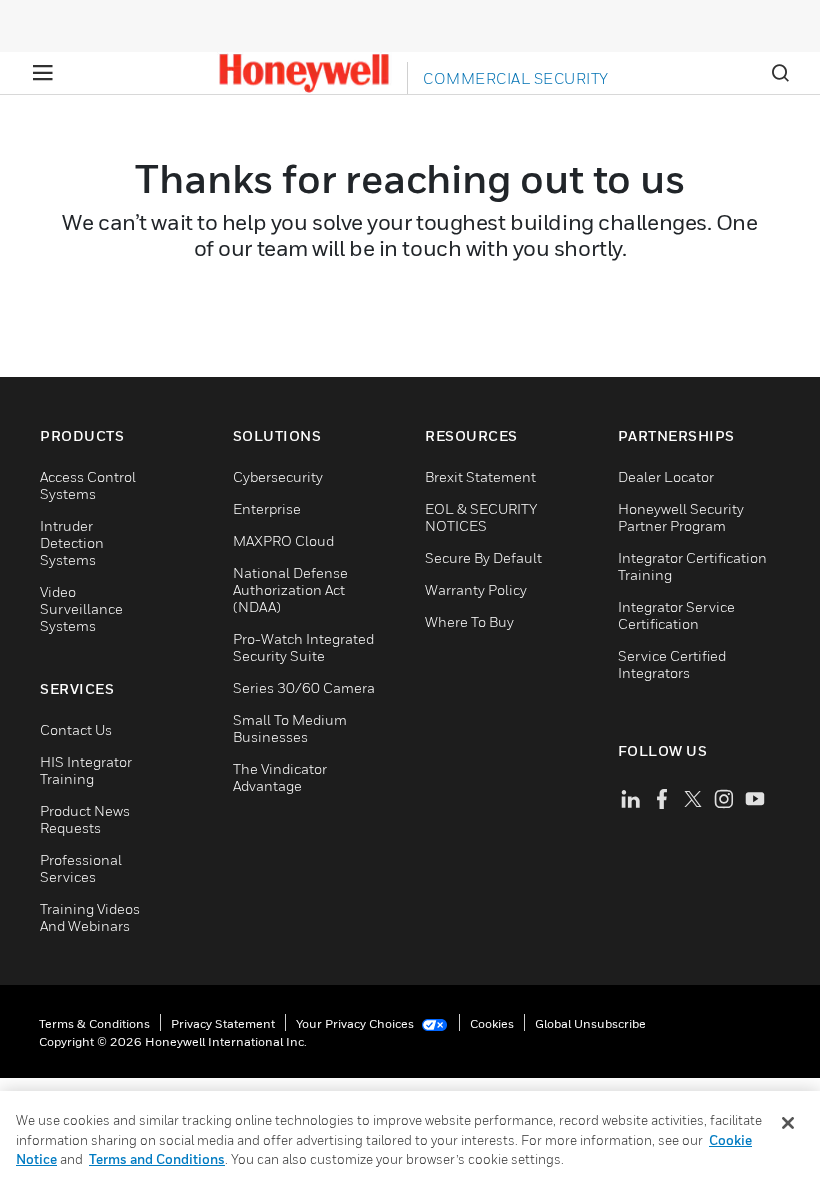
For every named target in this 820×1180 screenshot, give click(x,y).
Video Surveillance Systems (81, 608)
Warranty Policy (476, 589)
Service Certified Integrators (672, 664)
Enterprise (267, 508)
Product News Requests (85, 819)
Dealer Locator (666, 476)
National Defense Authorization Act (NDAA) (290, 589)
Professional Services (81, 868)
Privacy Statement (223, 1023)
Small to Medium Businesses (290, 728)
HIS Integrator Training (86, 770)
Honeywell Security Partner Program (681, 517)
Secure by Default (483, 557)
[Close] (788, 1123)
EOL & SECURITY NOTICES (481, 517)
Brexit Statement (480, 476)
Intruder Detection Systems (72, 542)
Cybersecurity (278, 476)
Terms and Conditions (157, 1159)
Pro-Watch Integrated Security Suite (303, 647)
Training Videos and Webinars (90, 917)
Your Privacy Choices (356, 1023)
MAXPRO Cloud (283, 540)
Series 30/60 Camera (304, 687)
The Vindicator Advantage (280, 777)
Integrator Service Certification (676, 615)
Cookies (492, 1023)
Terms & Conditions (94, 1023)
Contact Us (76, 729)
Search (780, 73)
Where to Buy (469, 621)
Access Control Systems (88, 485)
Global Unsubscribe (590, 1023)
